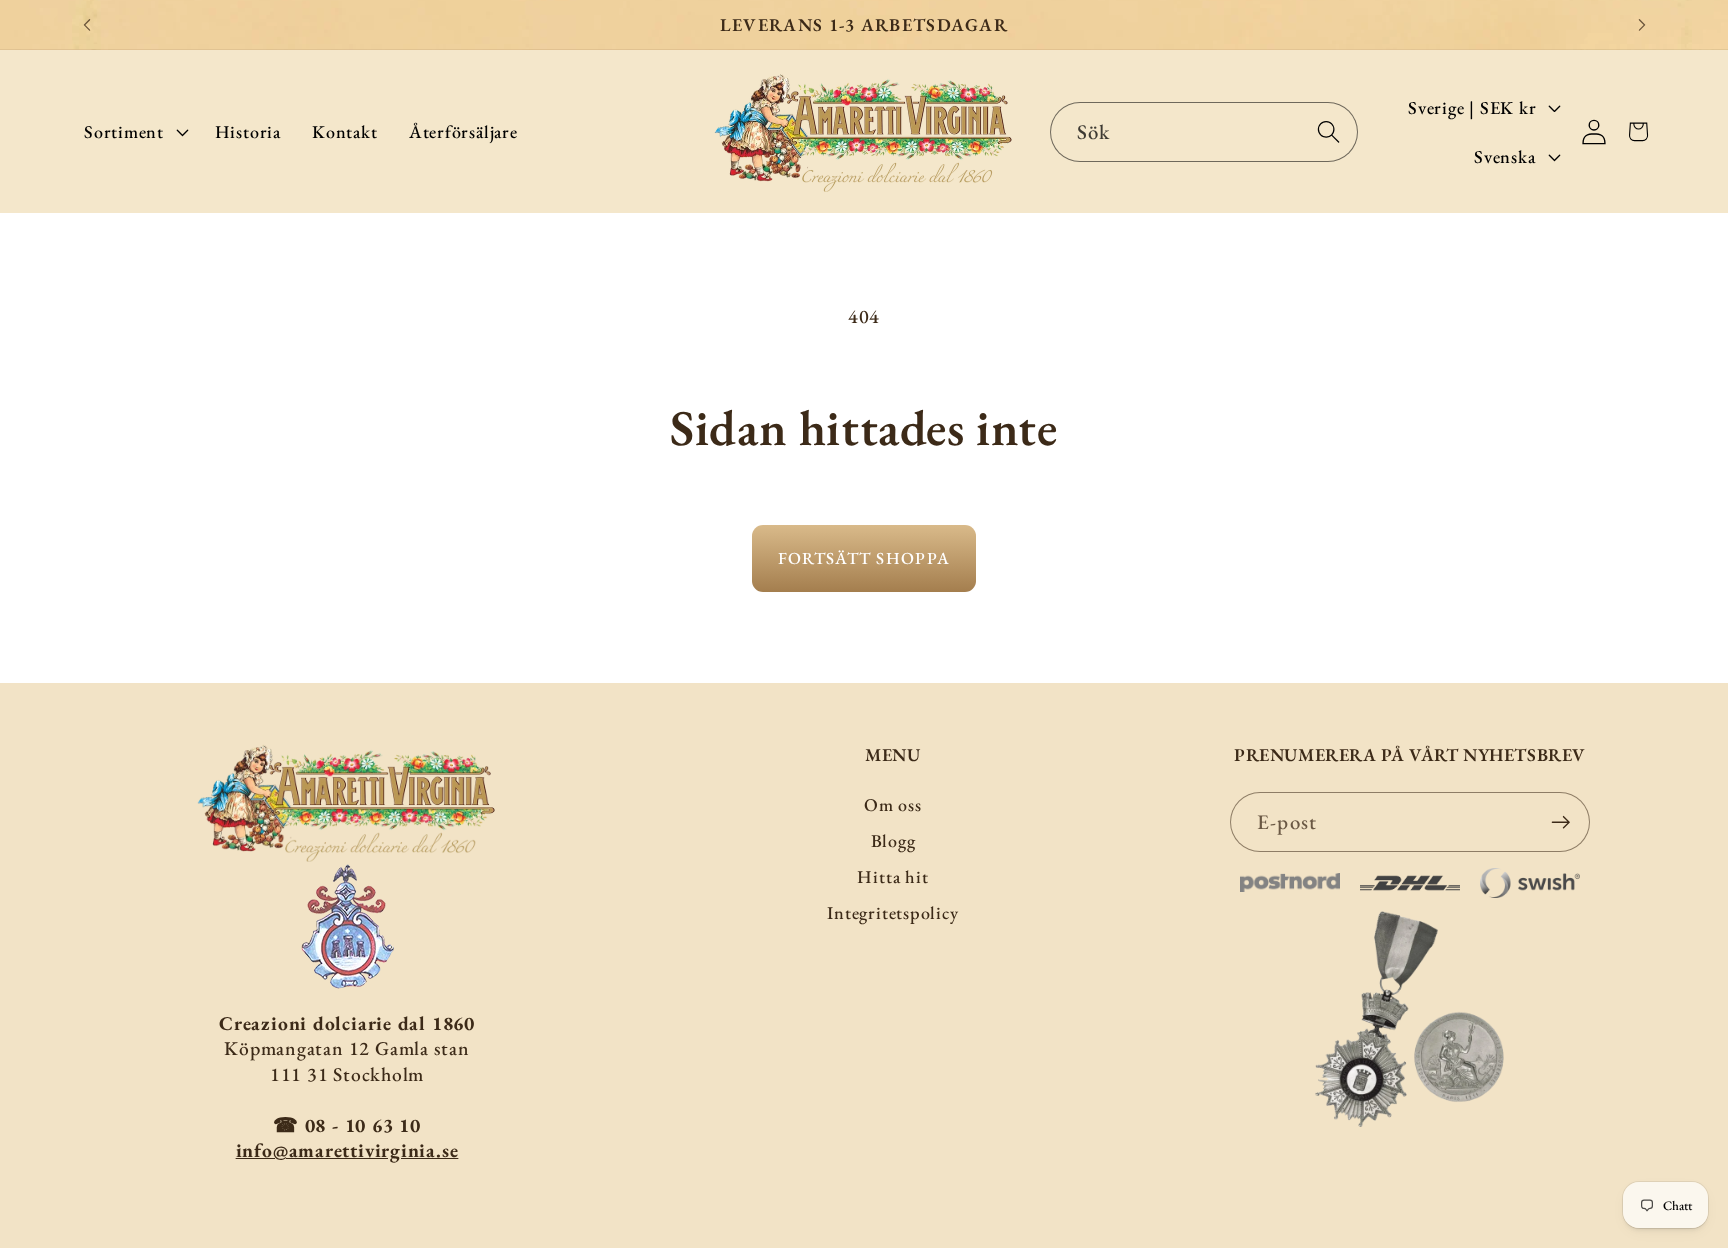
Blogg (893, 840)
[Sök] (1328, 131)
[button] (133, 131)
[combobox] (1204, 132)
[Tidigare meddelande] (87, 24)
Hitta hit (892, 876)
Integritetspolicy (892, 912)
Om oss (893, 804)
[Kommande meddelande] (1642, 24)
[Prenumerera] (1560, 822)
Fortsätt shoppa (864, 558)
